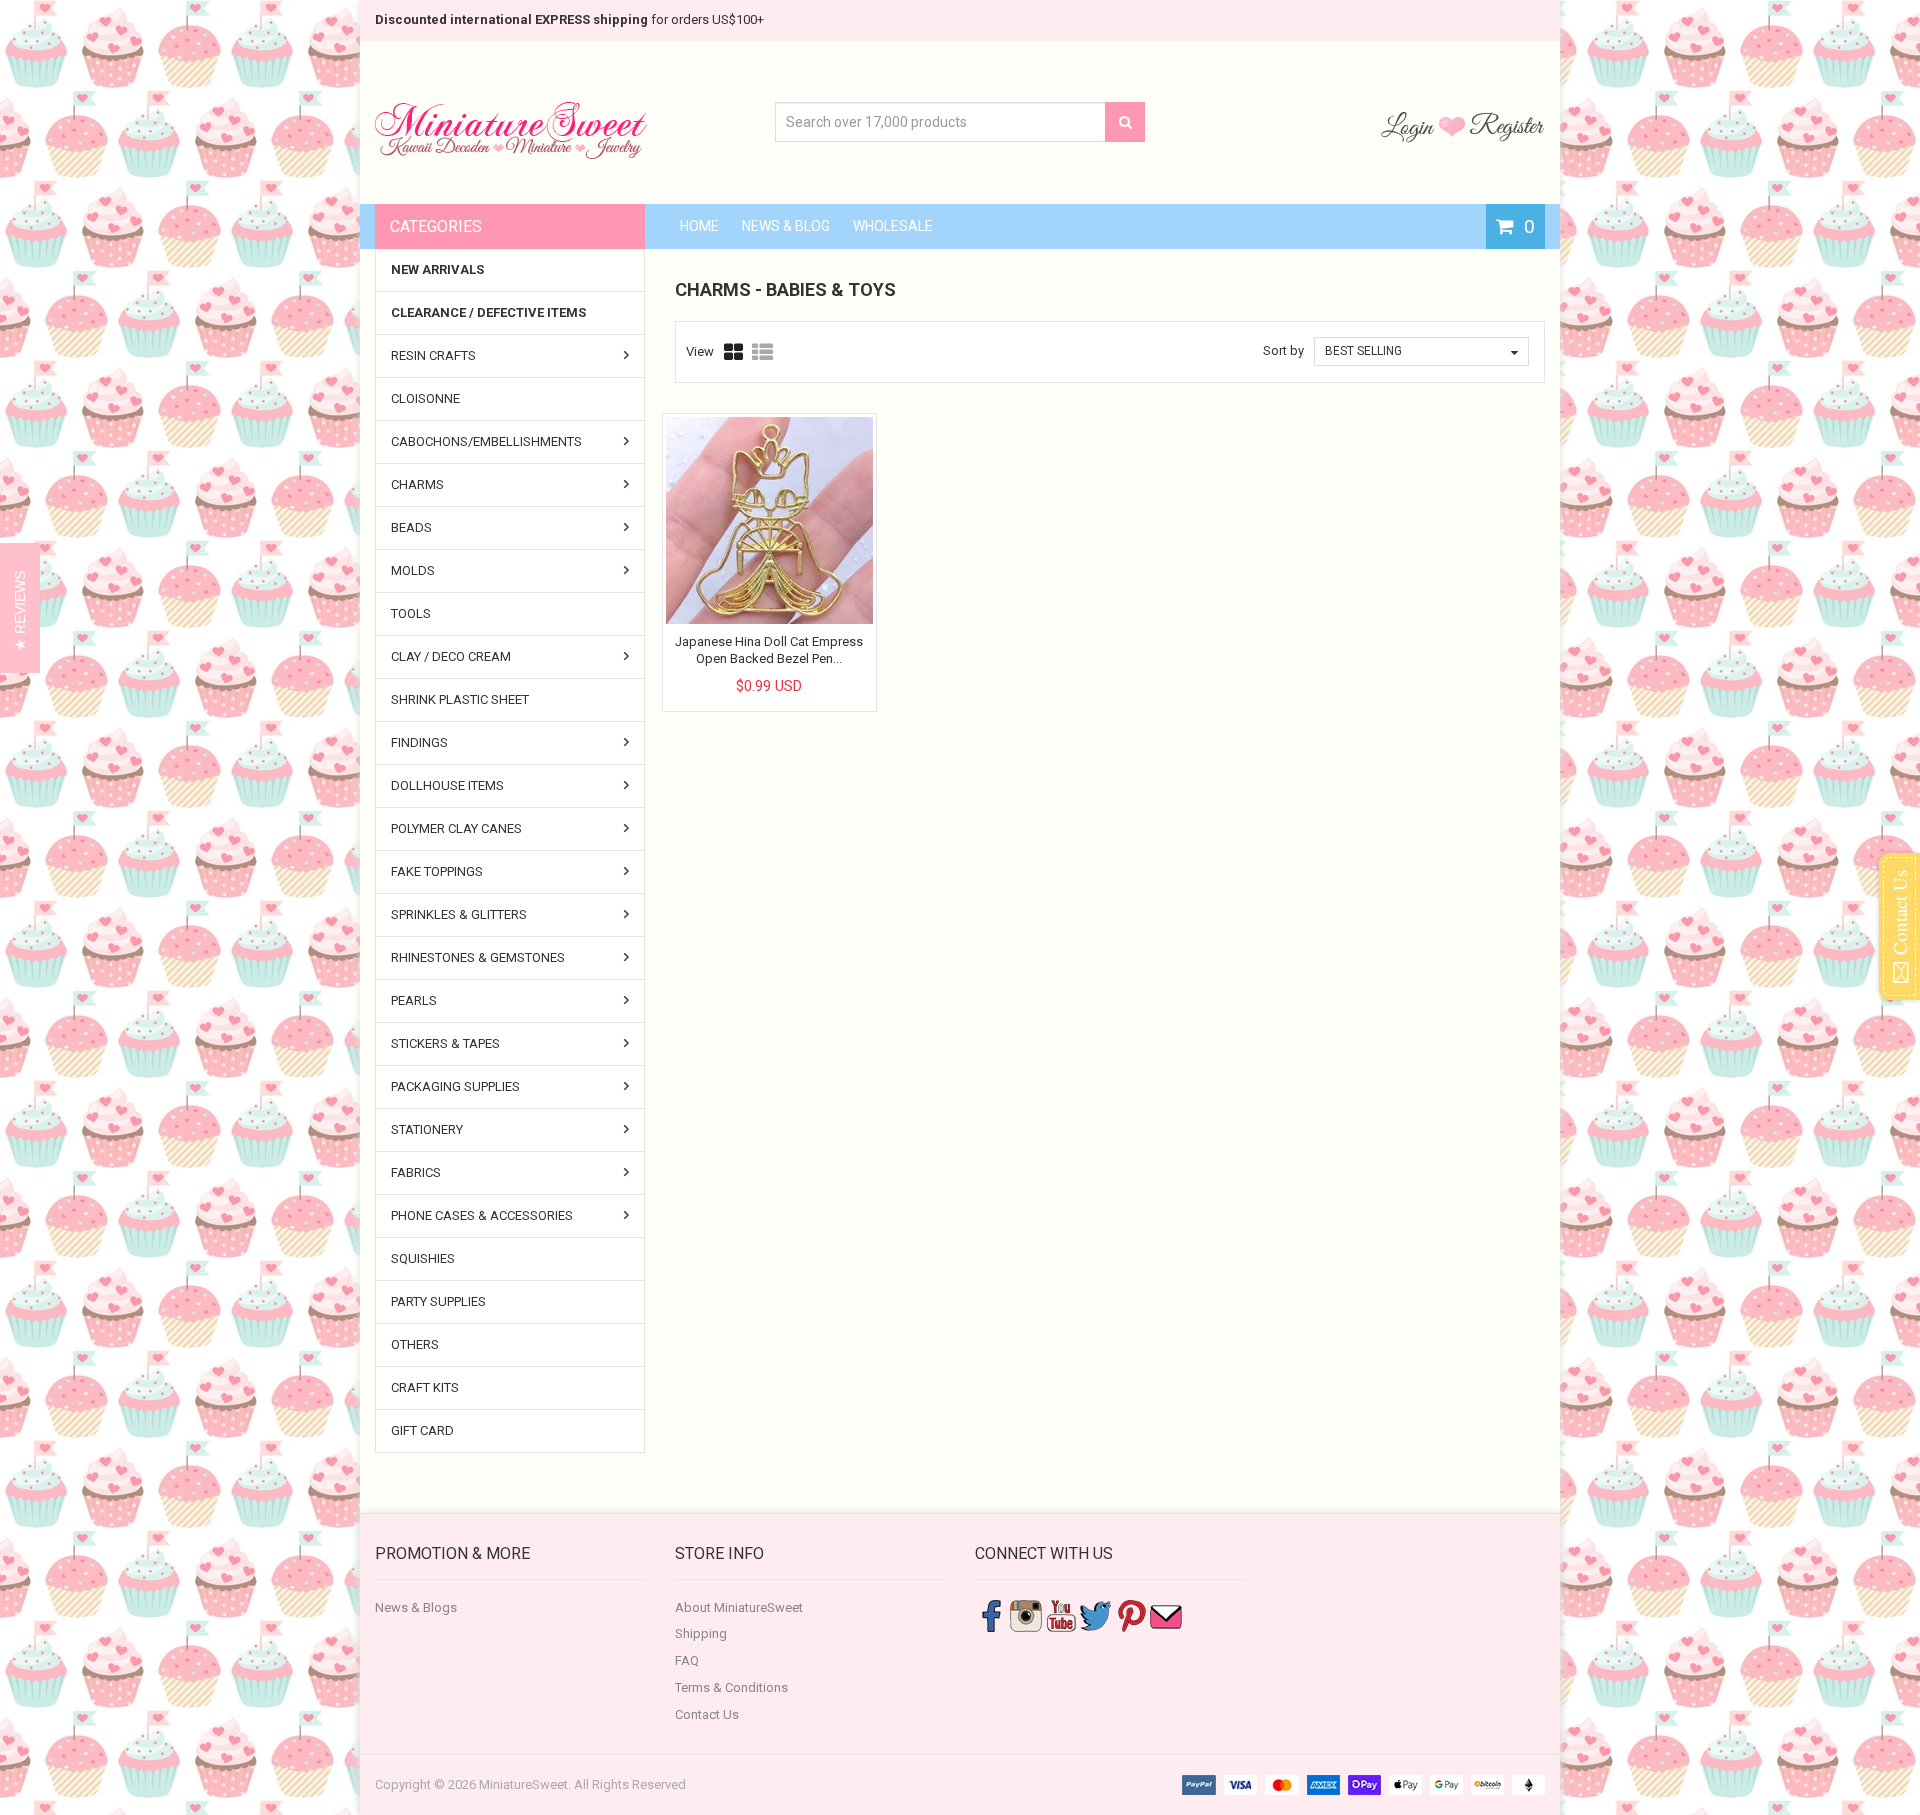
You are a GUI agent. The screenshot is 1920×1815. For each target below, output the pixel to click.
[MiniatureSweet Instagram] (1026, 1614)
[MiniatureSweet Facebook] (991, 1614)
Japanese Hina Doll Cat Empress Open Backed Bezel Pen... (769, 649)
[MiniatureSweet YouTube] (1061, 1614)
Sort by (1283, 350)
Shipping (701, 1633)
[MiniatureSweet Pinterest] (1131, 1614)
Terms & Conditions (731, 1687)
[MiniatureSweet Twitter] (1096, 1614)
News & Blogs (416, 1607)
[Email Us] (1166, 1614)
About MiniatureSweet (739, 1607)
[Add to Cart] (751, 669)
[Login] (1410, 126)
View (700, 351)
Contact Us (707, 1714)
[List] (762, 352)
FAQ (687, 1660)
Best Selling (1363, 351)
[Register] (1507, 126)
